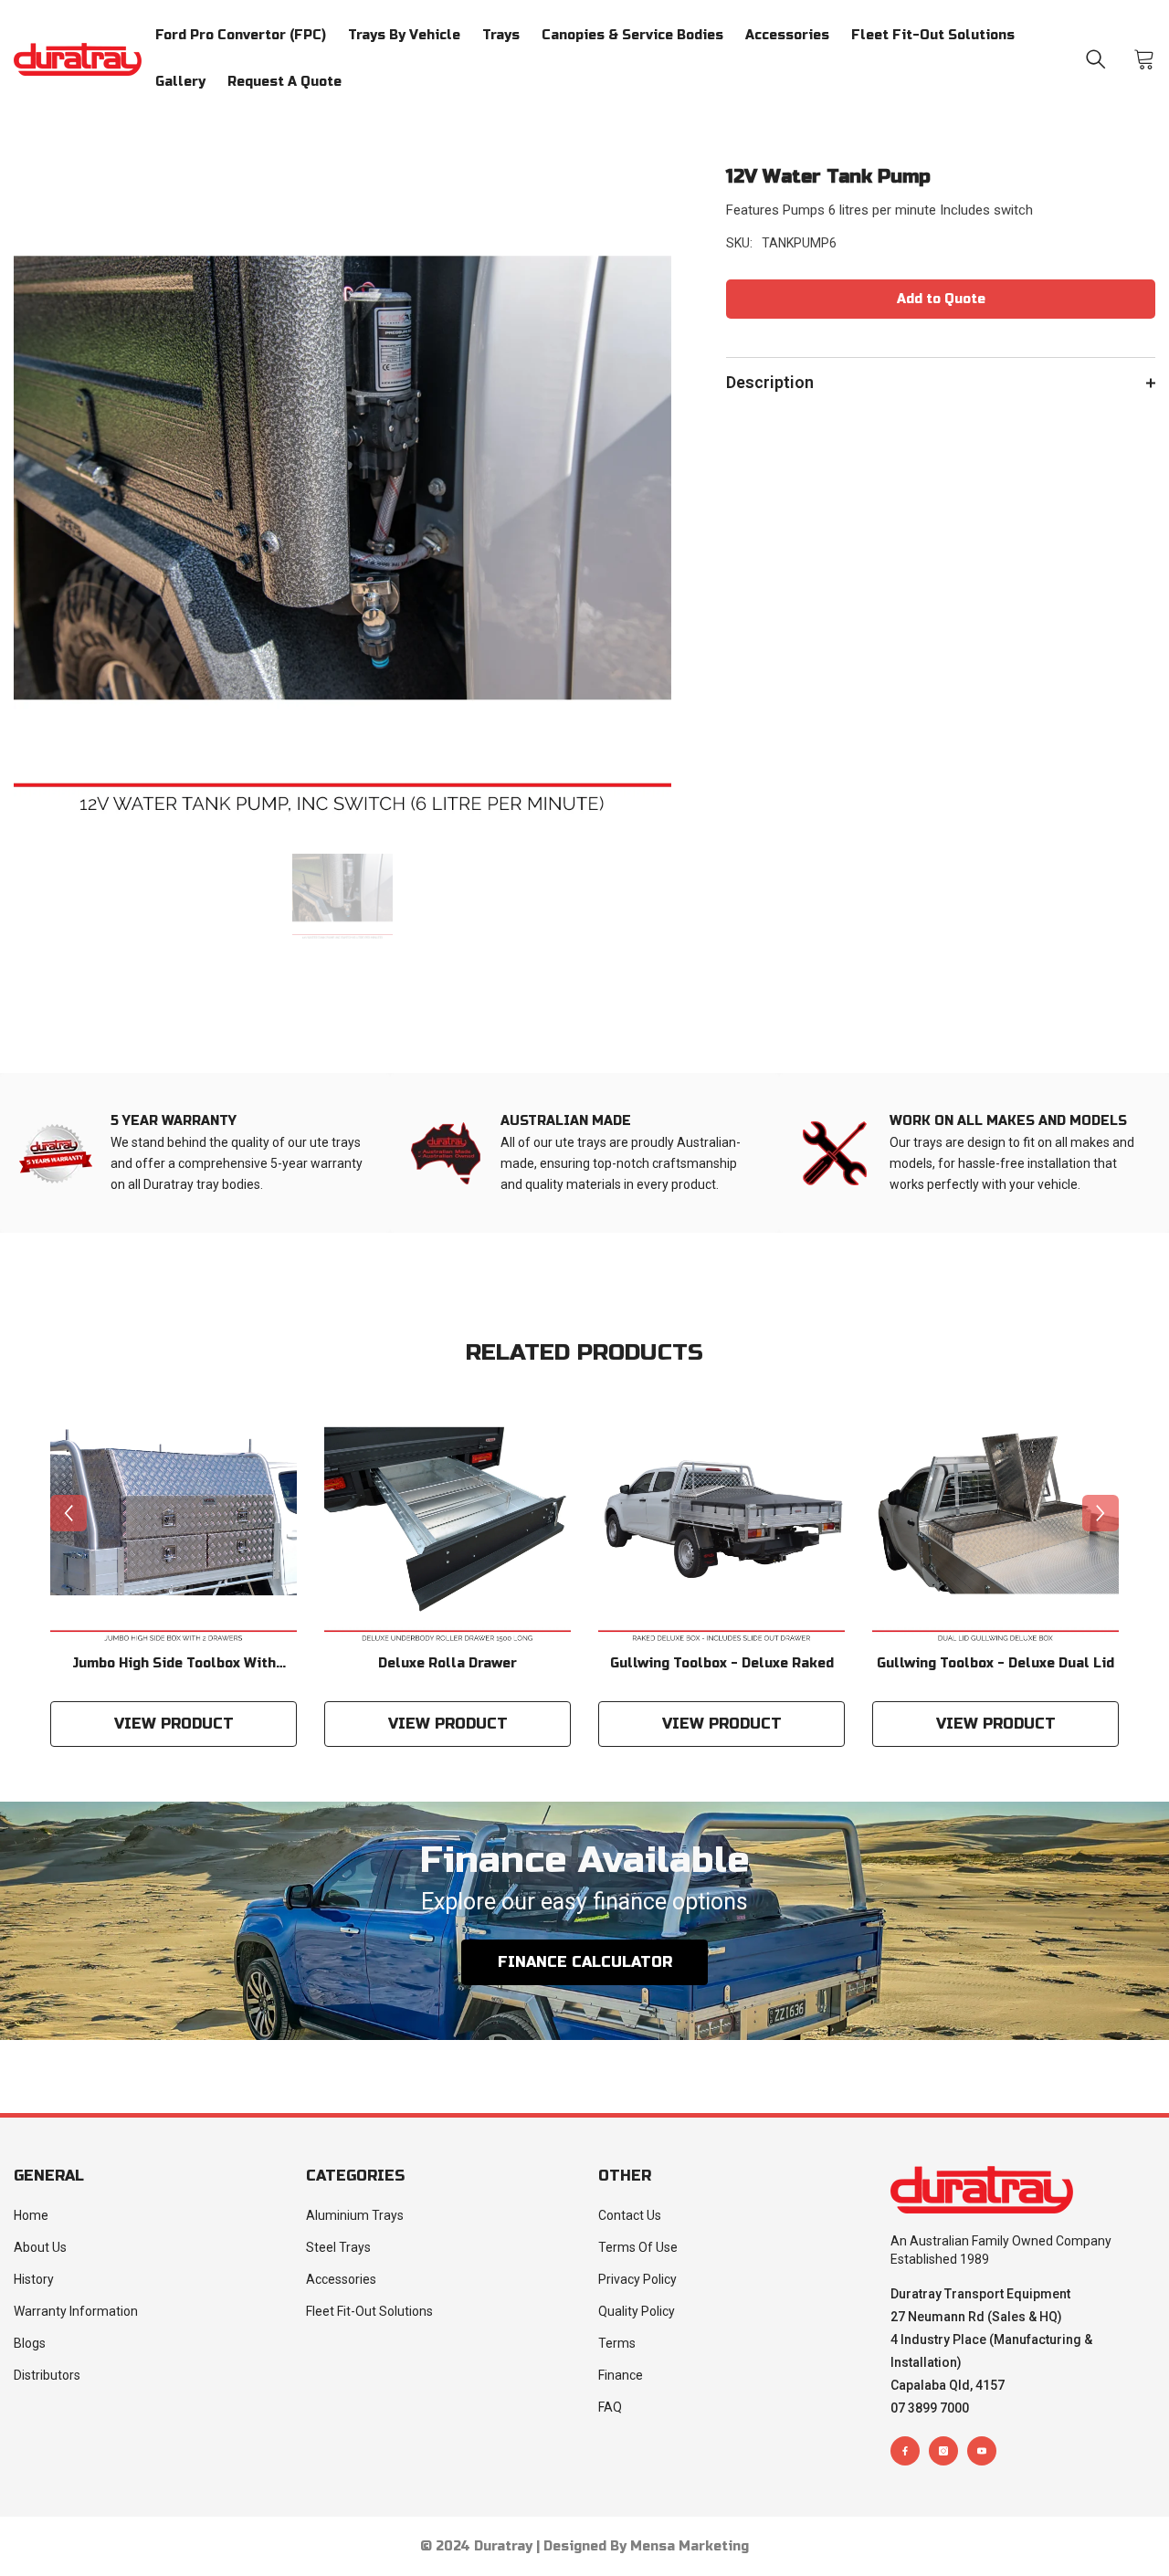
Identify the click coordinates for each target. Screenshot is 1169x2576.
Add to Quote (941, 299)
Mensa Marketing (690, 2546)
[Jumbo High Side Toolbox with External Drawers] (174, 1521)
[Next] (1101, 1513)
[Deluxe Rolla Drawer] (448, 1521)
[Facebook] (905, 2451)
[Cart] (1144, 59)
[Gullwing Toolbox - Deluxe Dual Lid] (995, 1521)
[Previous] (68, 1513)
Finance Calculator (585, 1962)
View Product (174, 1724)
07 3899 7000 (930, 2408)
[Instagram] (943, 2451)
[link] (195, 1153)
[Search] (1096, 59)
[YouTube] (982, 2451)
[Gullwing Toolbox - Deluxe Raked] (721, 1521)
